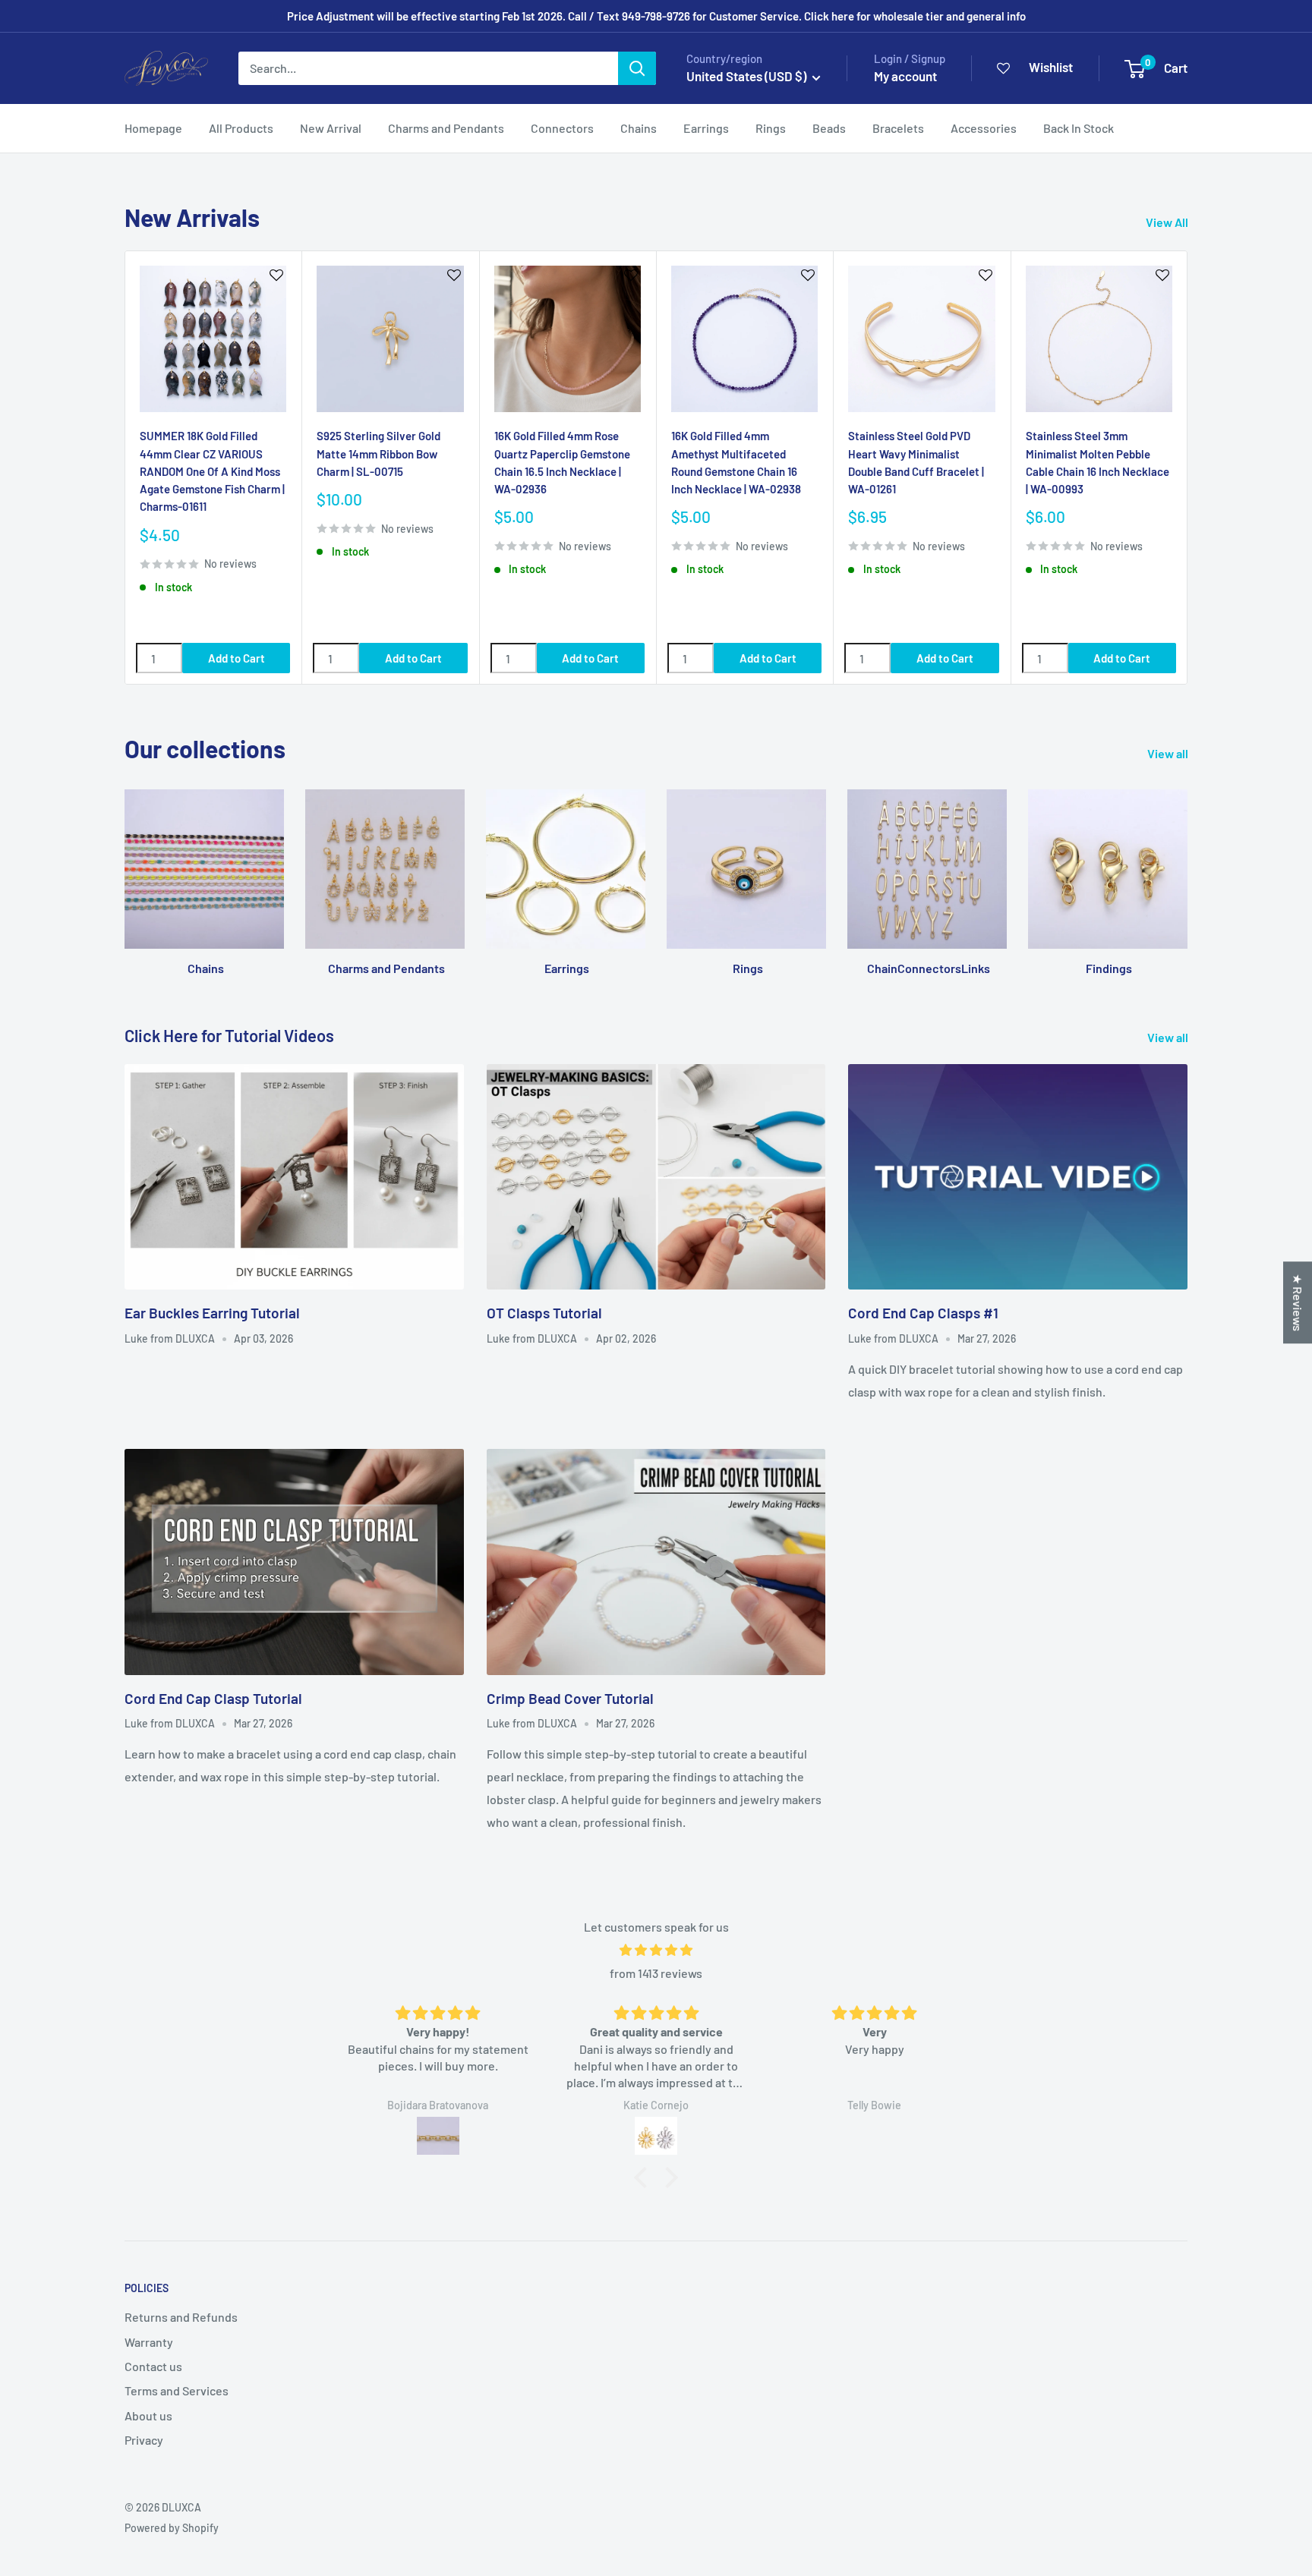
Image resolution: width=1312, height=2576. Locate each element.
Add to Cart (237, 658)
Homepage (153, 128)
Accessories (984, 128)
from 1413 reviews (656, 1973)
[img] (656, 1950)
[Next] (1188, 468)
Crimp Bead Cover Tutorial (570, 1698)
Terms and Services (177, 2390)
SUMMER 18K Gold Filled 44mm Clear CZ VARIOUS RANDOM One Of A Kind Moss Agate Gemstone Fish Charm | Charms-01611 (212, 471)
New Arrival (331, 128)
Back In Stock (1079, 128)
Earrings (706, 128)
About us (148, 2415)
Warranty (149, 2342)
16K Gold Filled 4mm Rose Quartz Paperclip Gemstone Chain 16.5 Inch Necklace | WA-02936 (562, 462)
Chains (639, 128)
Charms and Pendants (446, 128)
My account (905, 76)
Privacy (144, 2440)
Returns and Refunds (181, 2317)
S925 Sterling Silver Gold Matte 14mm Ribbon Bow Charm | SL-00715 (378, 453)
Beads (829, 128)
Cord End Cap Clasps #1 (923, 1313)
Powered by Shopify (172, 2528)
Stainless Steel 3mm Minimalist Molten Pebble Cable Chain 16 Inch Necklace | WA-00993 (1098, 462)
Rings (771, 128)
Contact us (153, 2366)
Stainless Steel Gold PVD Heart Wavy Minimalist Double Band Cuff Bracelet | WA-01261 (916, 462)
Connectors (562, 128)
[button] (645, 2178)
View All (1168, 222)
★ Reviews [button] (1298, 1302)
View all (1169, 753)
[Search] (637, 68)
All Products (241, 128)
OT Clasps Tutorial (544, 1313)
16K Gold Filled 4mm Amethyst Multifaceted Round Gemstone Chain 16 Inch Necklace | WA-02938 (736, 462)
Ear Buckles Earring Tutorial (212, 1313)
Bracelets (898, 128)
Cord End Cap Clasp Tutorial (213, 1698)
